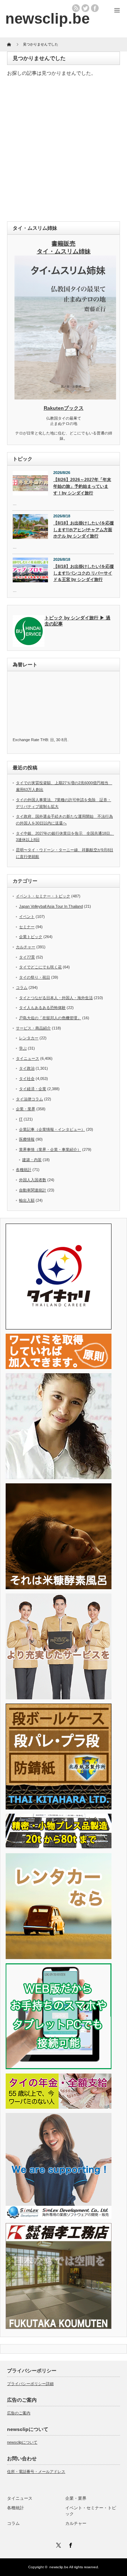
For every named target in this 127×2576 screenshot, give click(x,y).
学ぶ (23, 1048)
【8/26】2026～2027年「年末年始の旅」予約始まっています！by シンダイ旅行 (82, 486)
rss (76, 8)
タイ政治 (27, 1068)
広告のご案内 (19, 2413)
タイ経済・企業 (33, 1089)
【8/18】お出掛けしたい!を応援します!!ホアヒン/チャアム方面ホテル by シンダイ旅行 (84, 530)
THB (44, 740)
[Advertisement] (64, 151)
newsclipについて (22, 2442)
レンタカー (29, 1038)
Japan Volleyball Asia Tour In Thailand (51, 906)
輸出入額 (27, 1200)
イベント (27, 917)
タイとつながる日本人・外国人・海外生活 (56, 998)
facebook (95, 8)
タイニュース (28, 1058)
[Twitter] (58, 2544)
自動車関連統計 (33, 1190)
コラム (22, 987)
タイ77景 (27, 957)
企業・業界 (26, 1109)
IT (21, 1119)
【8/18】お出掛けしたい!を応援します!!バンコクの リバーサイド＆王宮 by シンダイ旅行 (84, 573)
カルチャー (26, 947)
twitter (85, 8)
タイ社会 (27, 1079)
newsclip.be (59, 2567)
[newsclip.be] (47, 19)
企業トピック (31, 937)
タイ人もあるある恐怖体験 (42, 1008)
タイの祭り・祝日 (35, 977)
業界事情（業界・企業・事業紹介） (50, 1149)
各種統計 (24, 1170)
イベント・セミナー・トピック (43, 896)
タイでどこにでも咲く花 (40, 967)
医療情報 (27, 1139)
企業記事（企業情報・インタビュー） (52, 1129)
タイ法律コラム (29, 1099)
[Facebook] (69, 2544)
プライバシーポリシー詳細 (30, 2384)
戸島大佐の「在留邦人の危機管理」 (50, 1018)
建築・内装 (32, 1160)
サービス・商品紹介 (33, 1028)
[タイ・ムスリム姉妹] (65, 397)
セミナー (27, 927)
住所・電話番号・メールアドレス (36, 2472)
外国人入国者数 (33, 1180)
